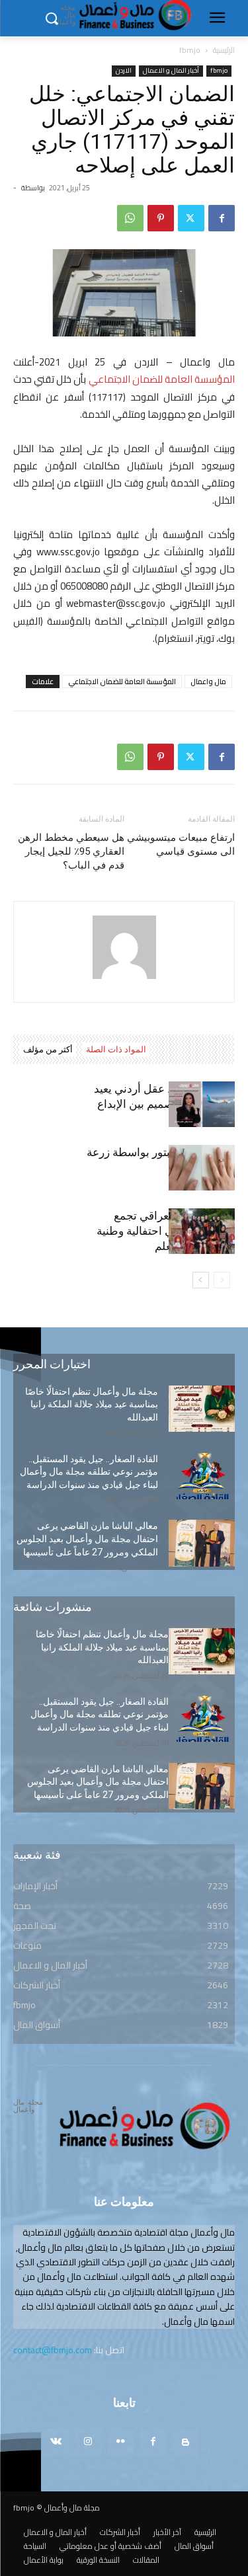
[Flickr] (121, 2442)
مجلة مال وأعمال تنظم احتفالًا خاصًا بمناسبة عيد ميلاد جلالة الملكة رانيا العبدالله (92, 1404)
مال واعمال (208, 682)
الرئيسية (224, 50)
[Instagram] (88, 2442)
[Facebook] (222, 218)
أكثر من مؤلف (48, 1049)
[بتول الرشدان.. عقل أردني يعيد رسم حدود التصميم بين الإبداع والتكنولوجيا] (202, 1104)
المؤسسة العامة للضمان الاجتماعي (162, 379)
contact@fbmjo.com (53, 2350)
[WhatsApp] (130, 218)
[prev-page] (222, 1280)
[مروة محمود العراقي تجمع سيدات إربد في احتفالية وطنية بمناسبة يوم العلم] (202, 1231)
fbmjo (190, 50)
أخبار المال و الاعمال (171, 71)
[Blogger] (186, 2442)
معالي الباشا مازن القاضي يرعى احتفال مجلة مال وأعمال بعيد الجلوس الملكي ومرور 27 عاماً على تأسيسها (87, 1539)
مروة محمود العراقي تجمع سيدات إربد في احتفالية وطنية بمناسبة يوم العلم (166, 1231)
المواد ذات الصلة (116, 1049)
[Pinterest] (161, 218)
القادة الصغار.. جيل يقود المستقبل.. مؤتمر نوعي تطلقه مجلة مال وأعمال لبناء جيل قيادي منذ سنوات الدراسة (89, 1472)
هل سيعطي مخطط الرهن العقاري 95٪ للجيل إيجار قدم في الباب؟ (71, 851)
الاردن (124, 71)
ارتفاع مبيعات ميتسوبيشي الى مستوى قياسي (181, 844)
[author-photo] (124, 979)
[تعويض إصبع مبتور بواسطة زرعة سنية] (202, 1168)
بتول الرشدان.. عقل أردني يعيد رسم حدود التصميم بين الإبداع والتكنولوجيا (164, 1104)
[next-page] (201, 1280)
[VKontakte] (56, 2442)
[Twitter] (191, 218)
